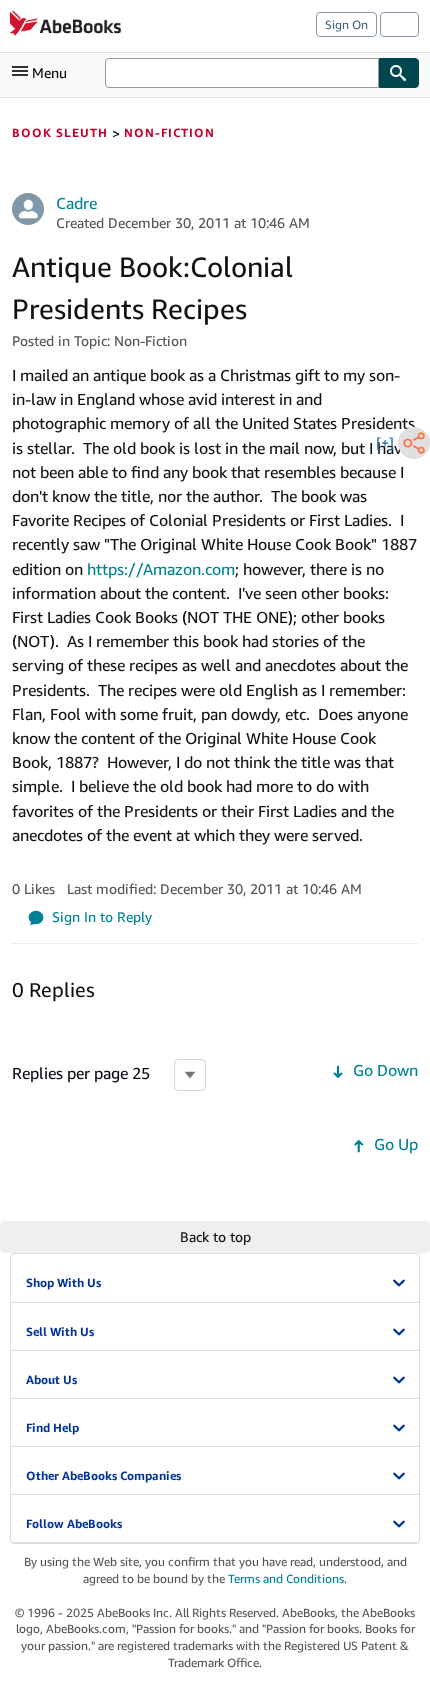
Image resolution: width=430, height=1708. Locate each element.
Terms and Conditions (286, 1578)
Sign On (346, 24)
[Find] (399, 73)
